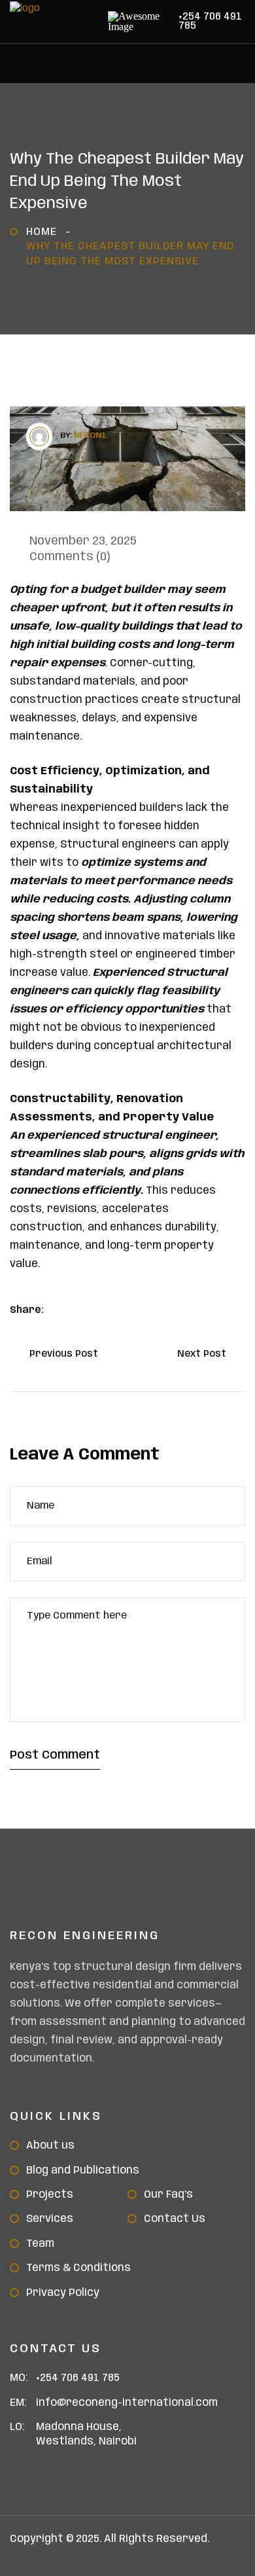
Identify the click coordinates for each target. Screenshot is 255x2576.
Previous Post (60, 1354)
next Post (206, 1354)
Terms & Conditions (78, 2268)
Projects (50, 2195)
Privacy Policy (63, 2293)
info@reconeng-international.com (127, 2403)
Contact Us (175, 2219)
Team (40, 2244)
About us (50, 2146)
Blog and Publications (83, 2171)
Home (45, 232)
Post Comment (55, 1755)
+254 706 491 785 (210, 22)
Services (50, 2219)
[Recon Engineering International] (75, 34)
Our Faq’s (168, 2195)
